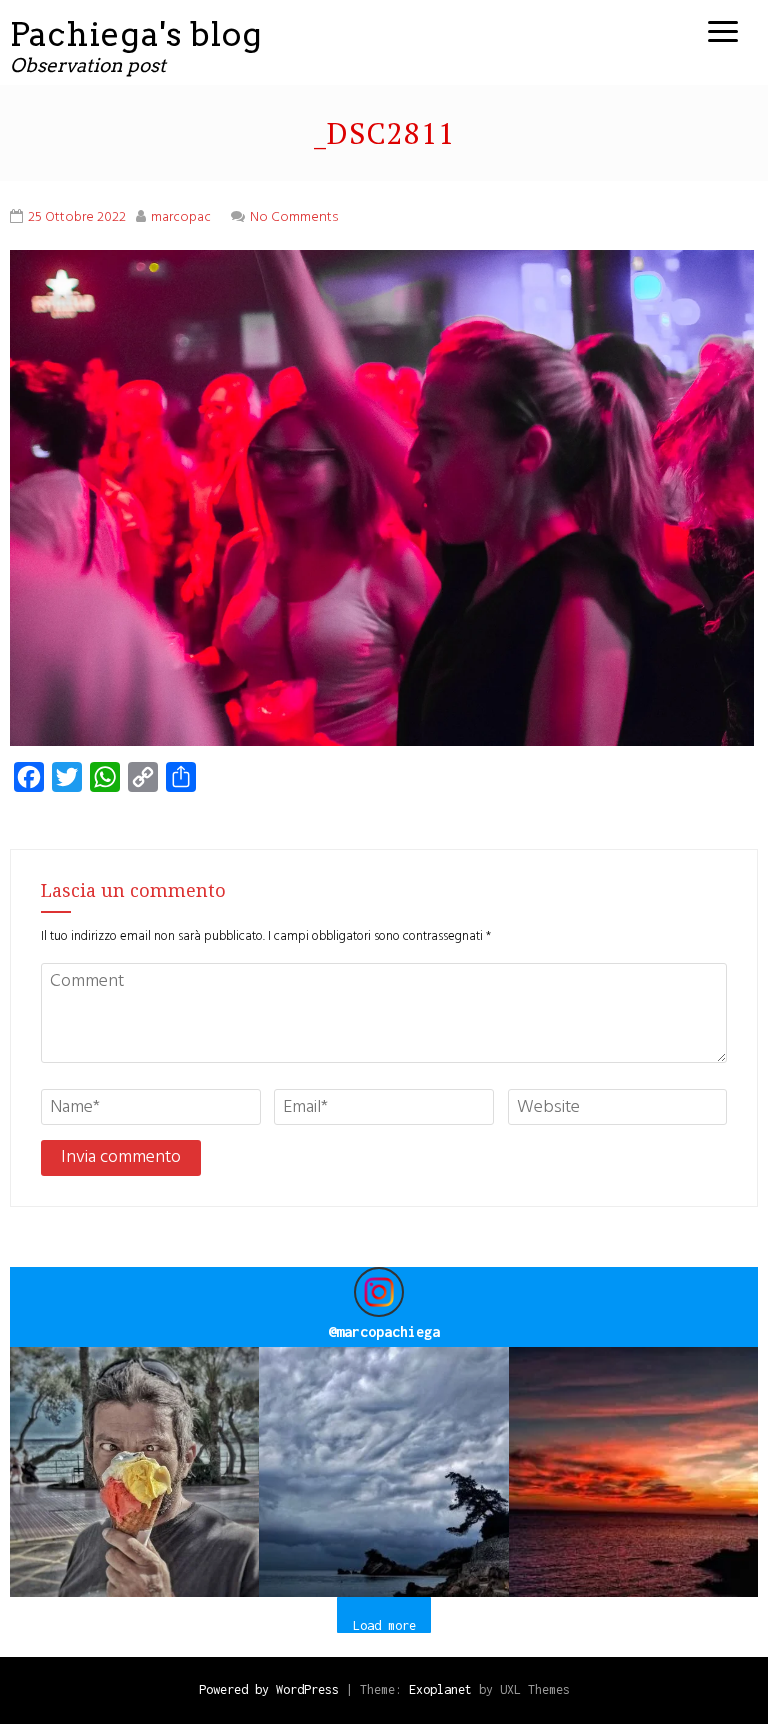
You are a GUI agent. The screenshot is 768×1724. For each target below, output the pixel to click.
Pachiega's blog (136, 34)
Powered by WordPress (269, 1689)
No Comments (294, 217)
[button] (134, 1471)
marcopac (181, 217)
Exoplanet (440, 1689)
